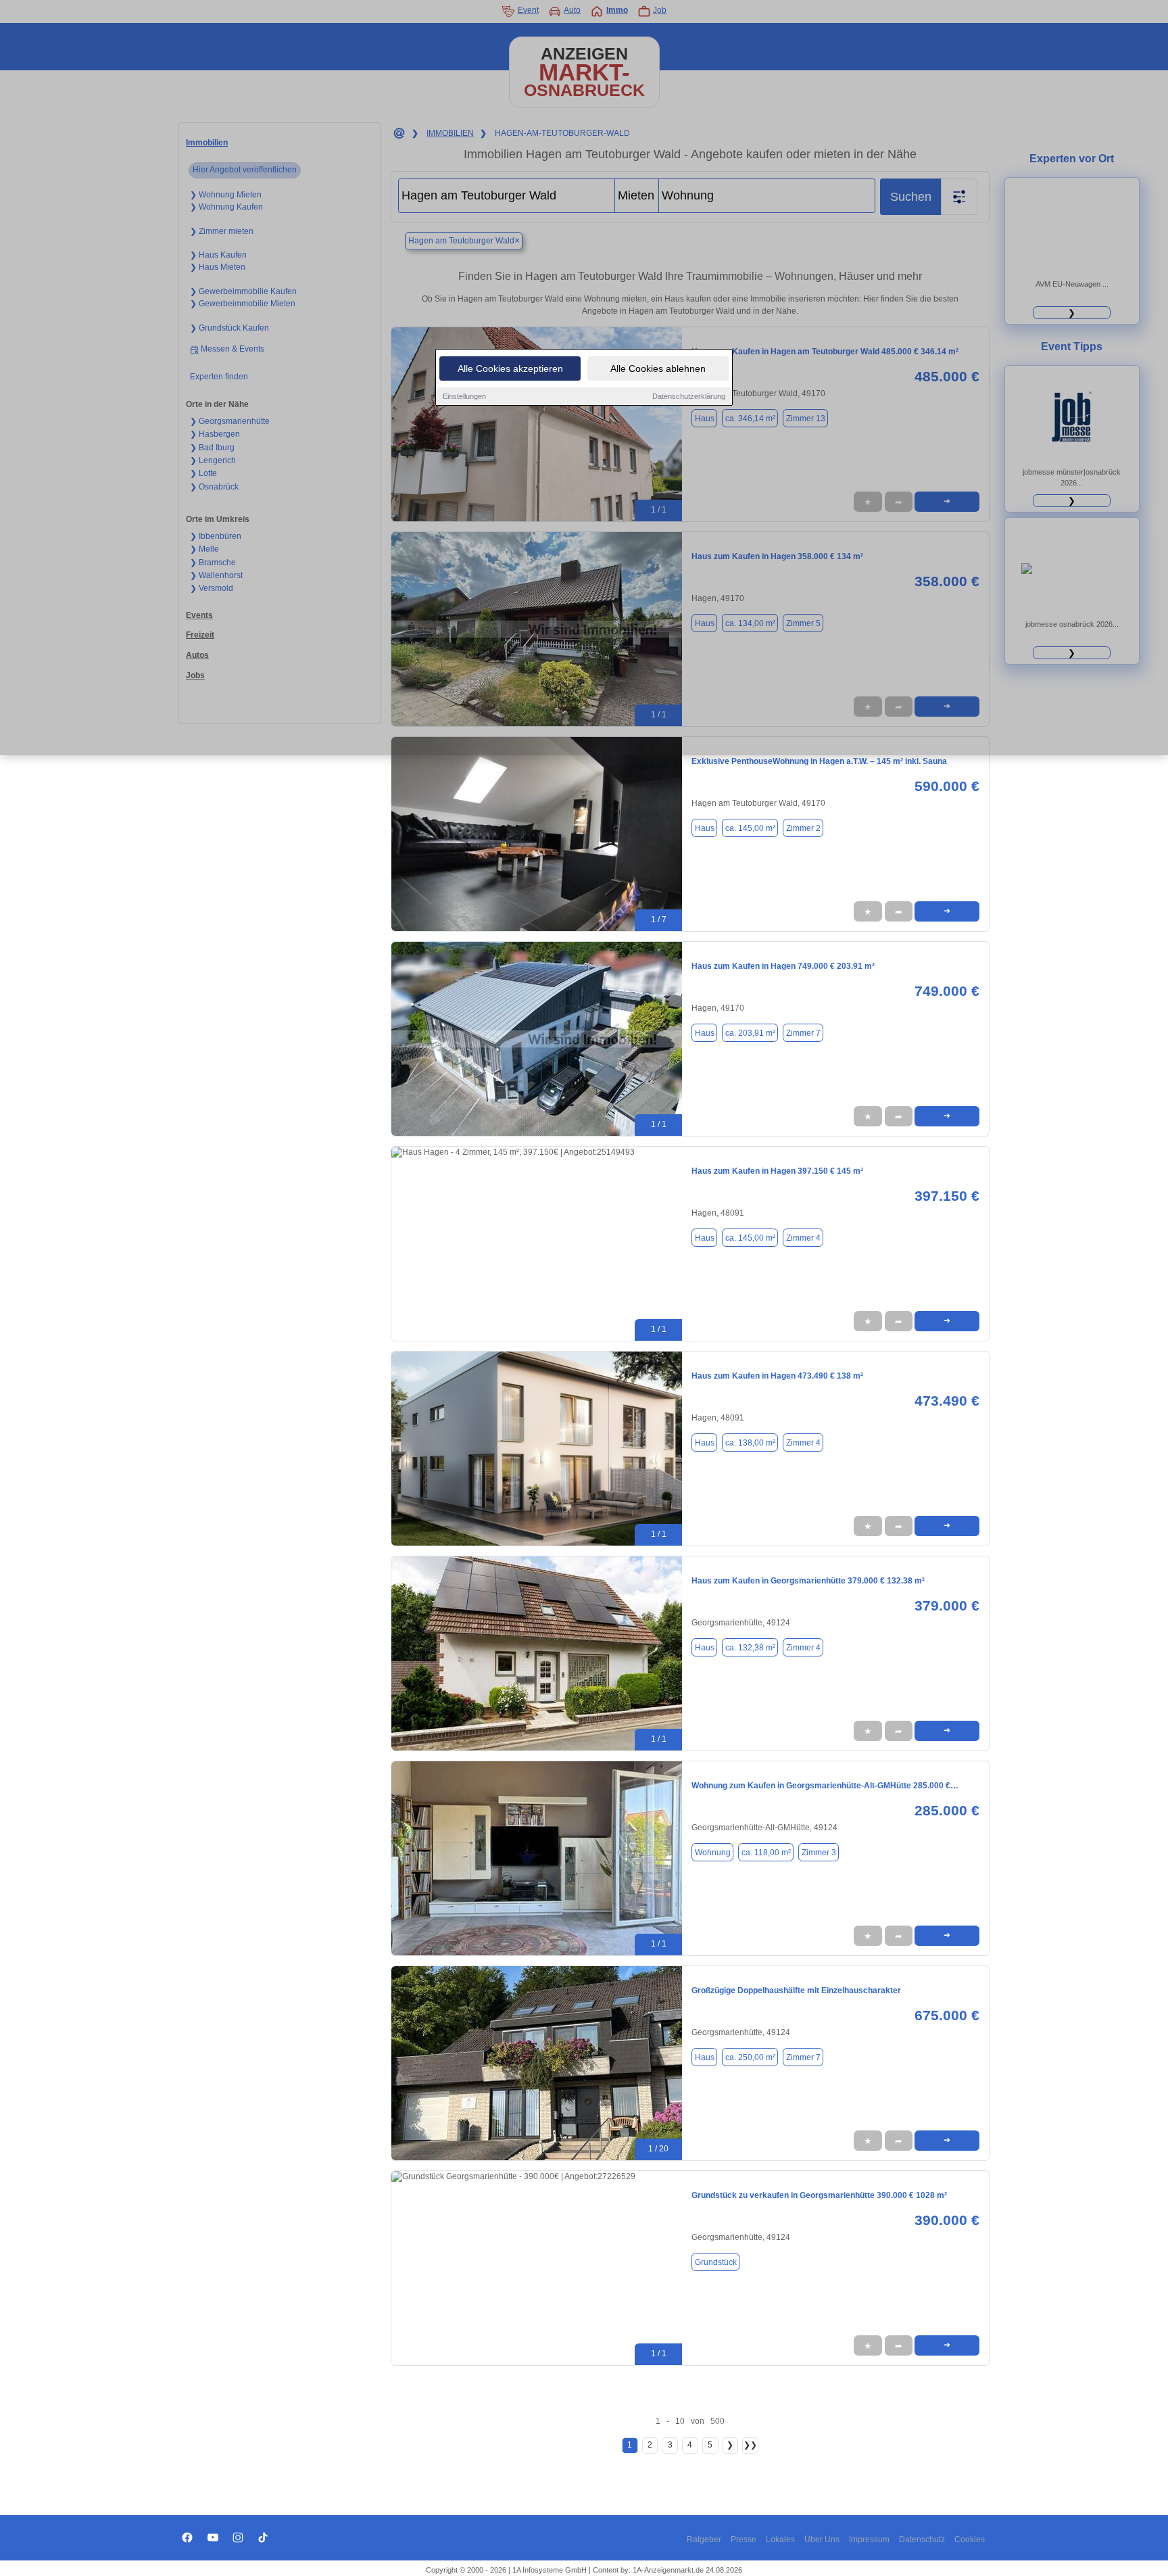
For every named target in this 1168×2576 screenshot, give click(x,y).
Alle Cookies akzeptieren (510, 368)
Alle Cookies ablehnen (658, 368)
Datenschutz (922, 2539)
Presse (744, 2539)
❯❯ (750, 2445)
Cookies (970, 2539)
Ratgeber (704, 2539)
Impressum (869, 2539)
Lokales (780, 2539)
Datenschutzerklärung (689, 396)
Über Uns (822, 2539)
